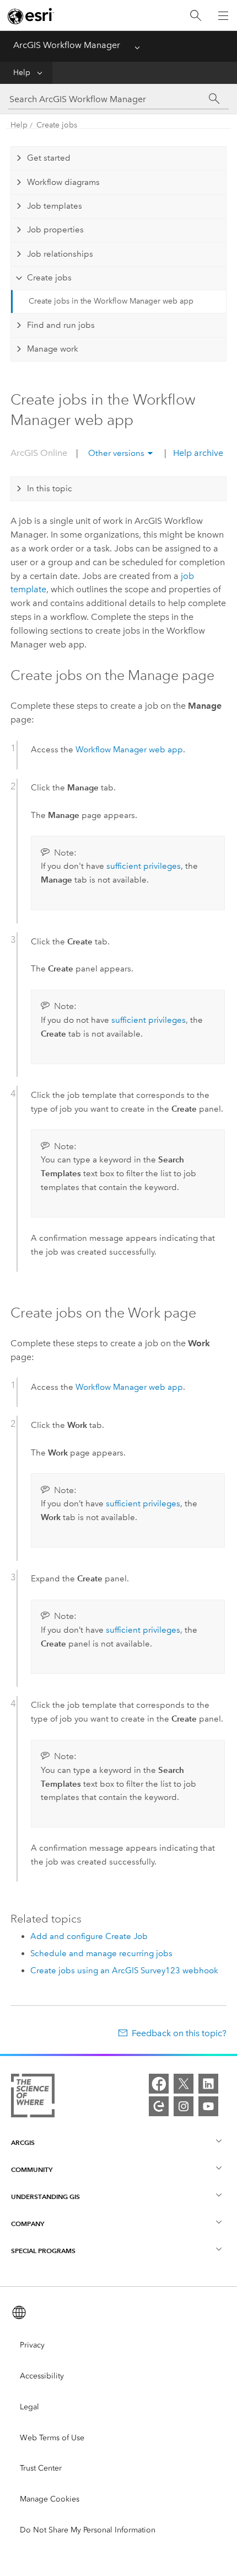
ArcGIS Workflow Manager (67, 45)
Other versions (116, 453)
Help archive (197, 453)
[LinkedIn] (208, 2084)
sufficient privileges (144, 866)
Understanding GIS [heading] (45, 2197)
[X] (184, 2084)
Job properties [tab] (55, 230)
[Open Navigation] (223, 15)
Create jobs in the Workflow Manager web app (111, 301)
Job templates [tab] (55, 206)
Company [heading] (28, 2224)
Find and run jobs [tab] (61, 325)
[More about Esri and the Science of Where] (33, 2098)
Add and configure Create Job (89, 1936)
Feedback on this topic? (179, 2033)
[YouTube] (208, 2106)
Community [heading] (32, 2169)
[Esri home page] (31, 16)
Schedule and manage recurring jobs (101, 1953)
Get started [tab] (49, 158)
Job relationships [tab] (60, 254)
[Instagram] (184, 2106)
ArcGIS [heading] (23, 2142)
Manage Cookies (50, 2499)
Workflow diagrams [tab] (63, 182)
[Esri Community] (159, 2106)
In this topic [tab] (50, 488)
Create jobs (57, 125)
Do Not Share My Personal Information (88, 2530)
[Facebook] (159, 2084)
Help (22, 73)
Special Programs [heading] (43, 2251)
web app (129, 750)
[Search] (196, 16)
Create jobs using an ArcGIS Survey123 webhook (124, 1970)
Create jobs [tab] (49, 278)
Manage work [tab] (53, 349)
